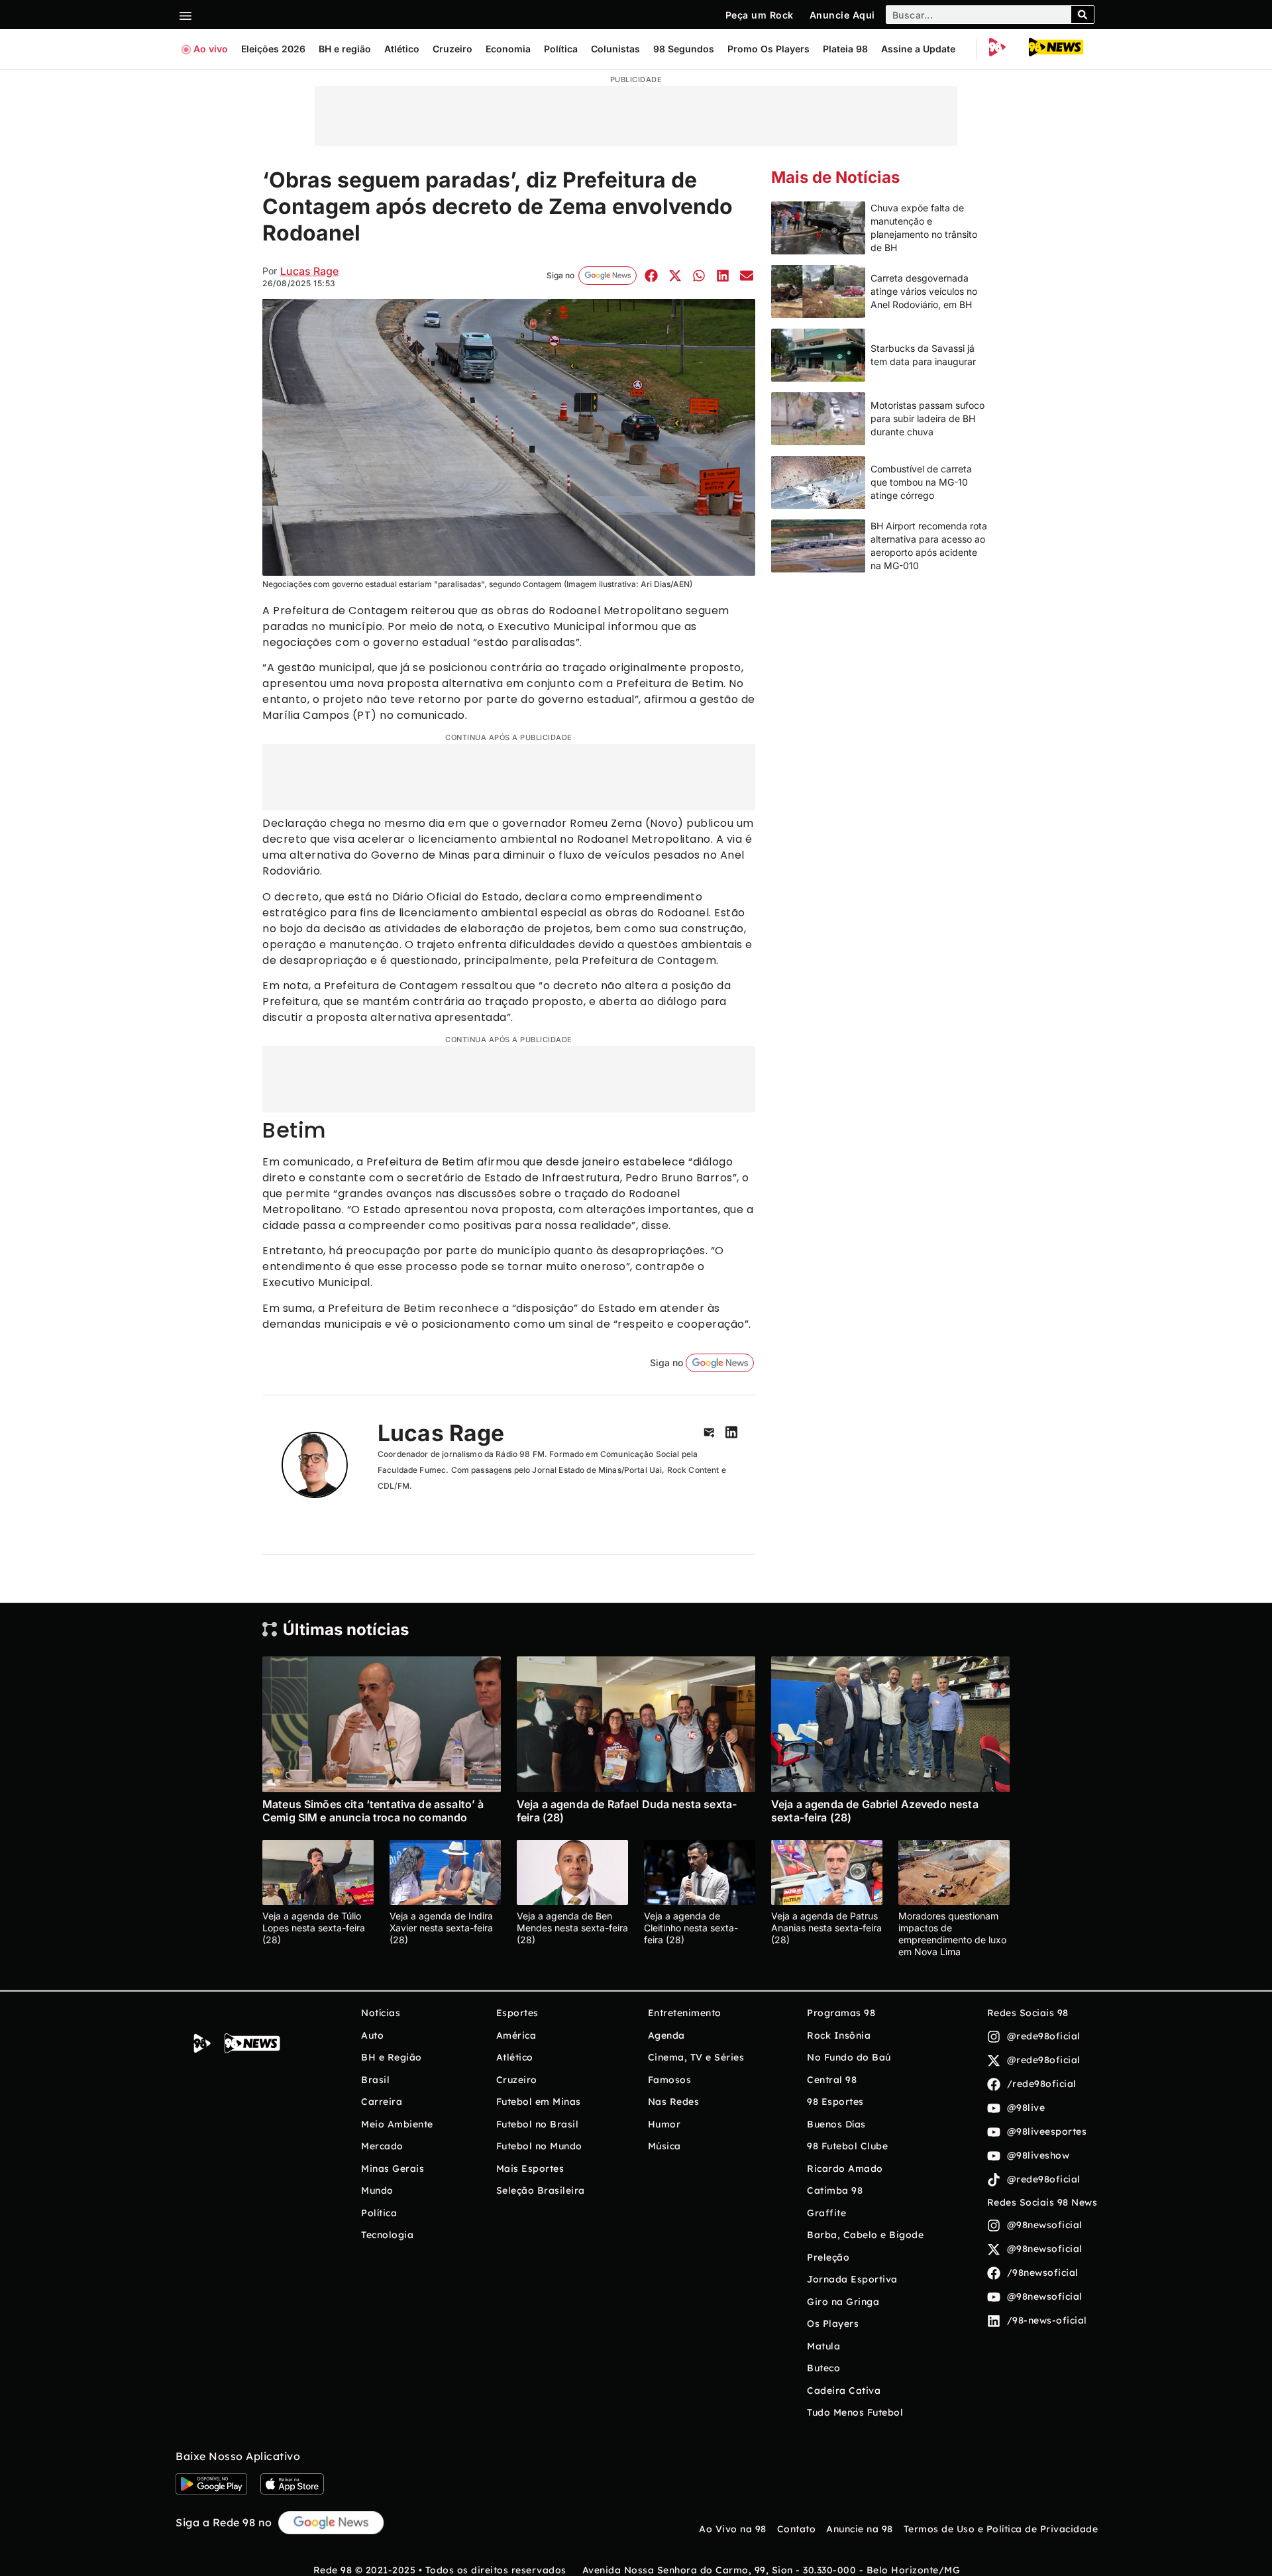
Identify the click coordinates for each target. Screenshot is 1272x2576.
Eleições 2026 (273, 49)
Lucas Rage (309, 271)
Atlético (402, 49)
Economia (508, 49)
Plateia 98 (845, 49)
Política (561, 49)
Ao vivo (211, 49)
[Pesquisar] (1083, 15)
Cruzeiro (452, 49)
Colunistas (615, 49)
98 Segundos (684, 49)
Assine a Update (918, 49)
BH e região (345, 49)
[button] (651, 275)
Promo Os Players (768, 49)
